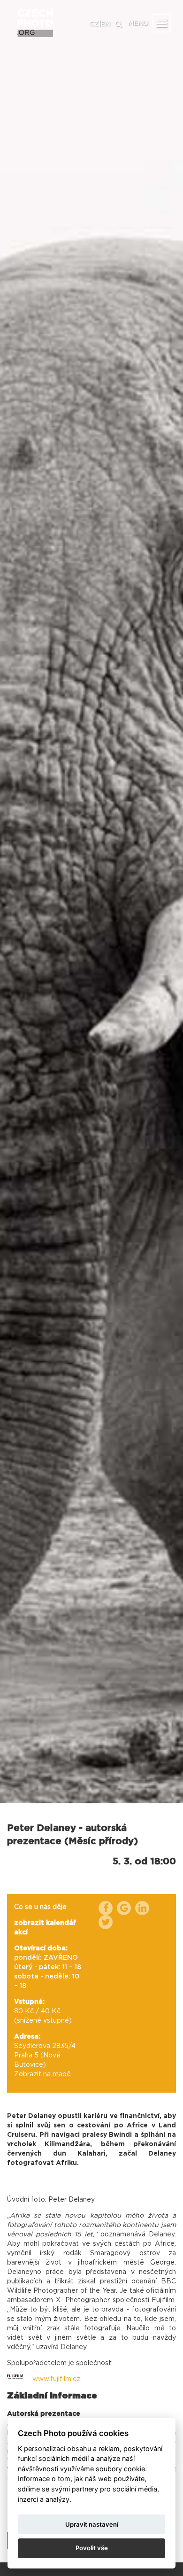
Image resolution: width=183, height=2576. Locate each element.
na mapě (57, 2074)
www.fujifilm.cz (56, 2379)
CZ (94, 24)
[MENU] (162, 23)
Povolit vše (92, 2548)
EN (106, 24)
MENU (138, 23)
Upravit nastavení (92, 2524)
